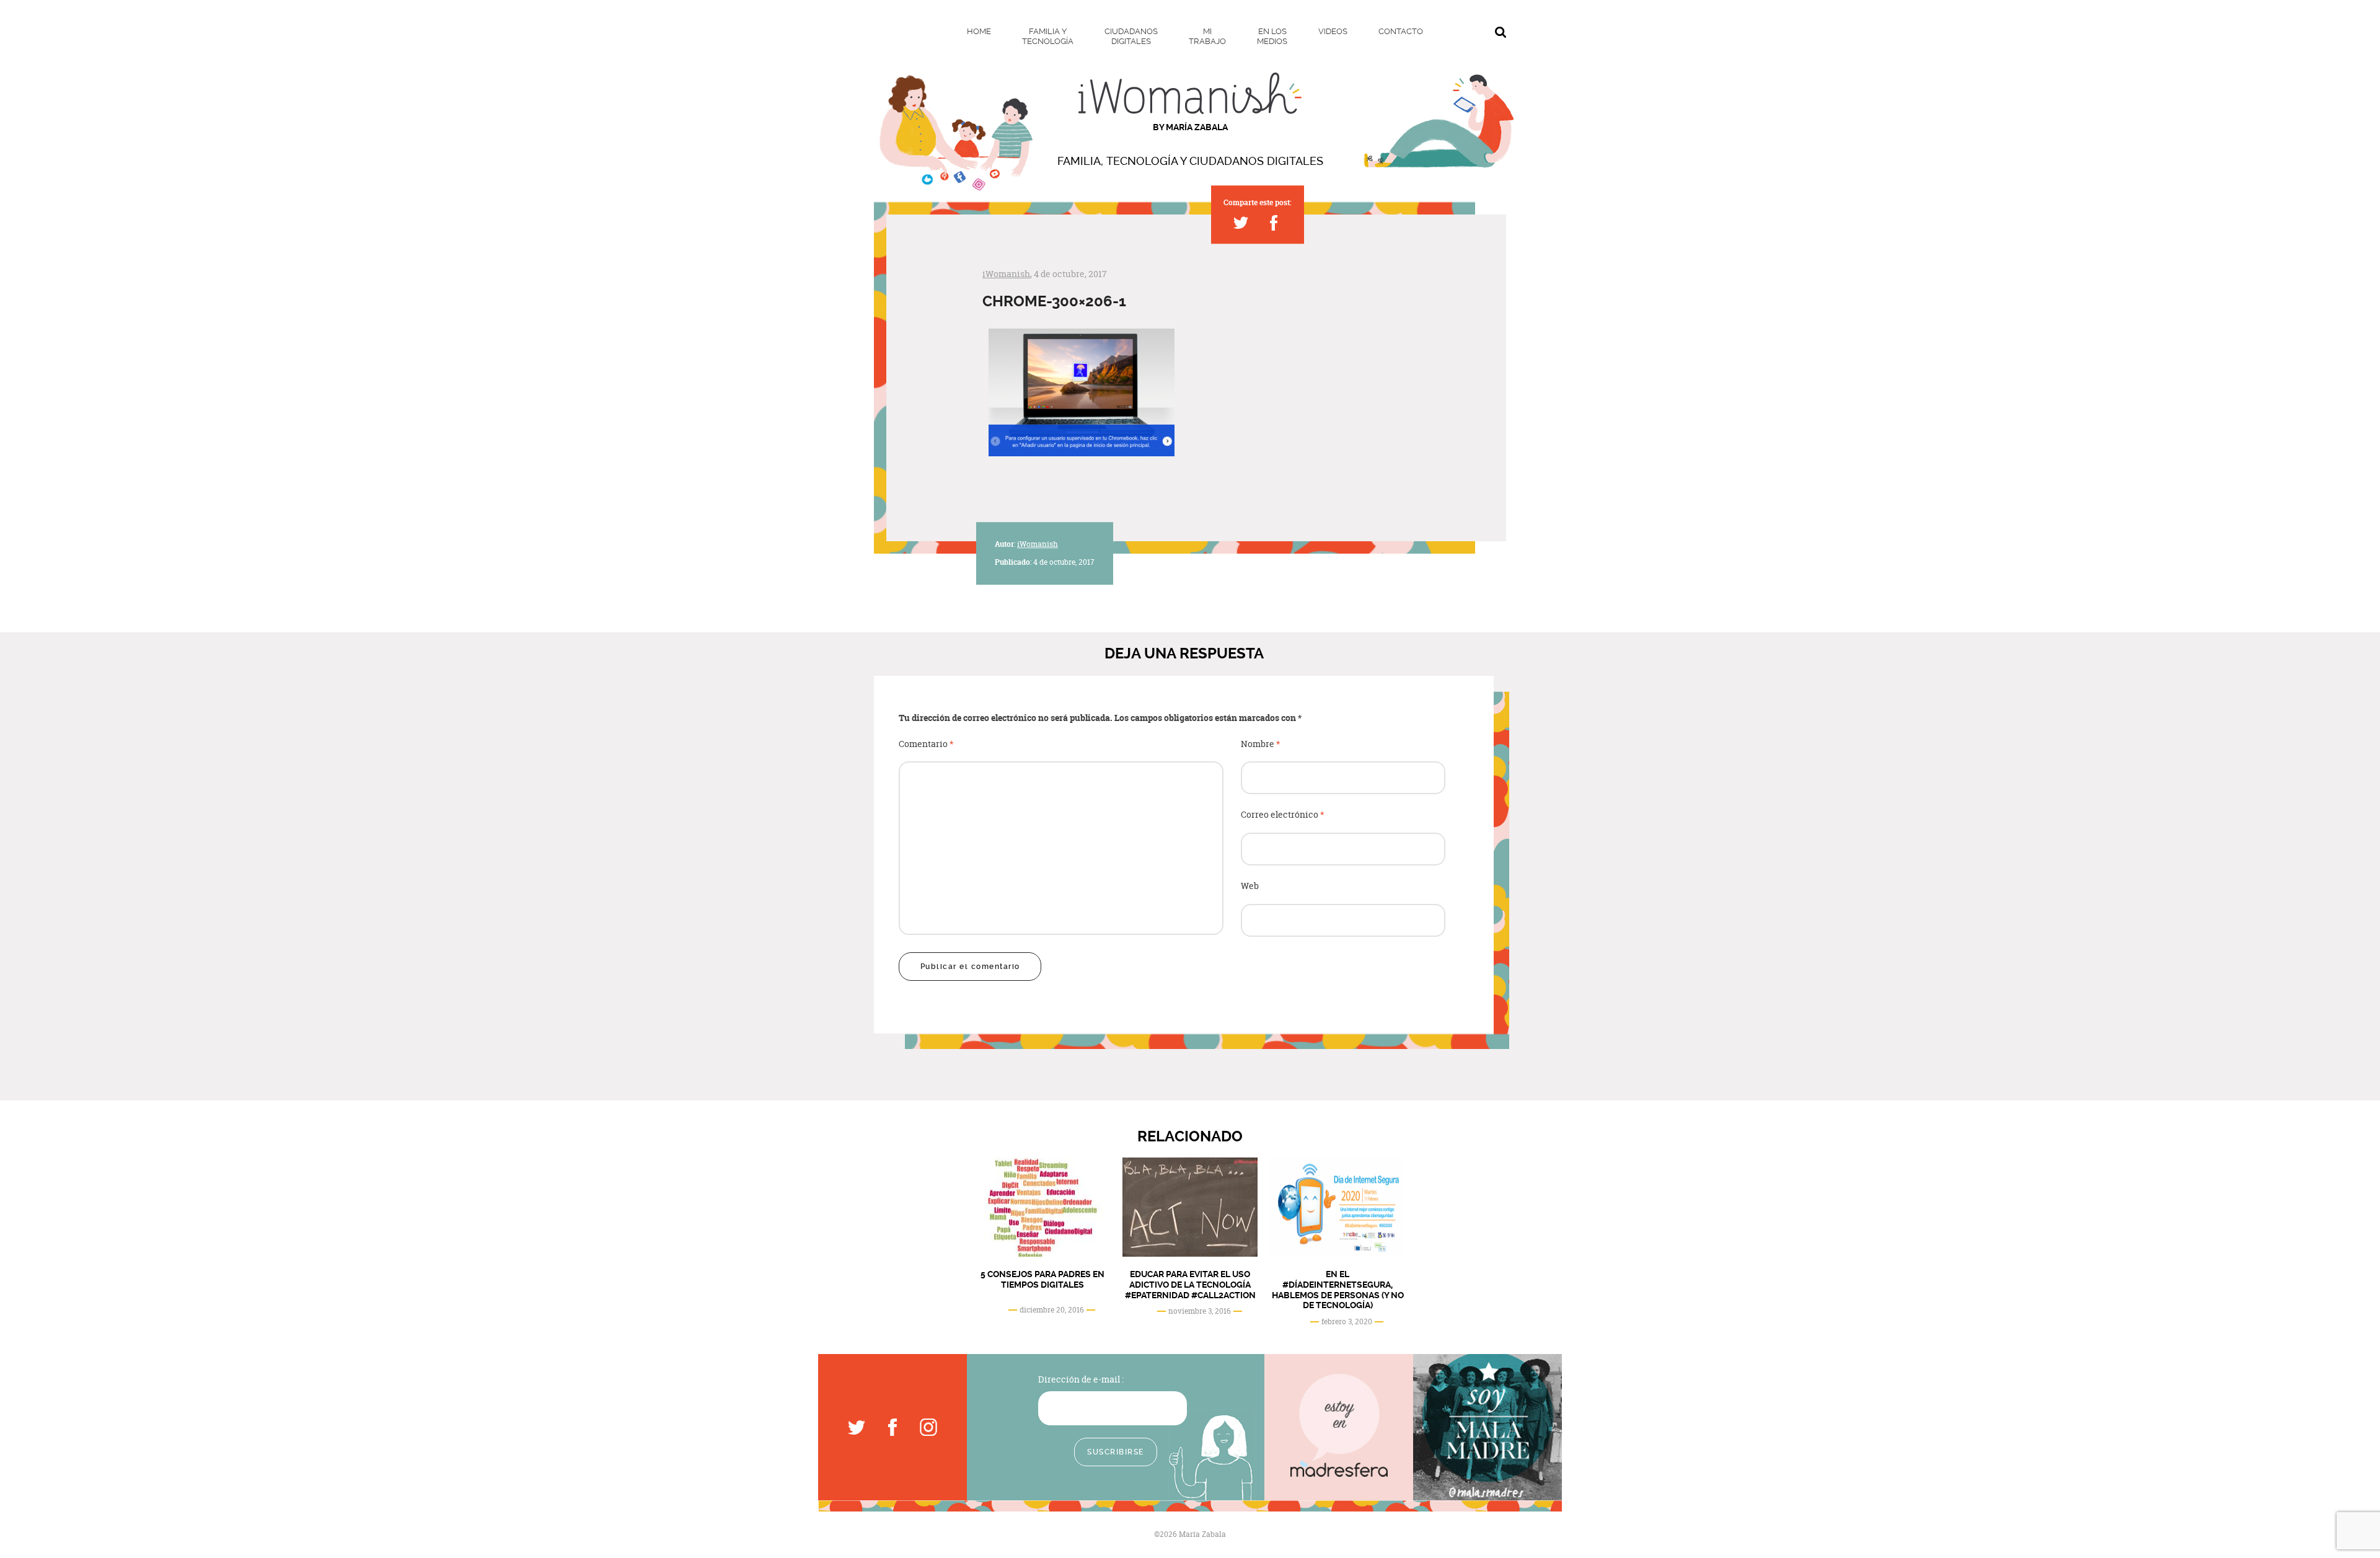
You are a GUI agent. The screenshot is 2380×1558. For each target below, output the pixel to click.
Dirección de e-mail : (1081, 1379)
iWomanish (1006, 274)
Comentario (926, 744)
